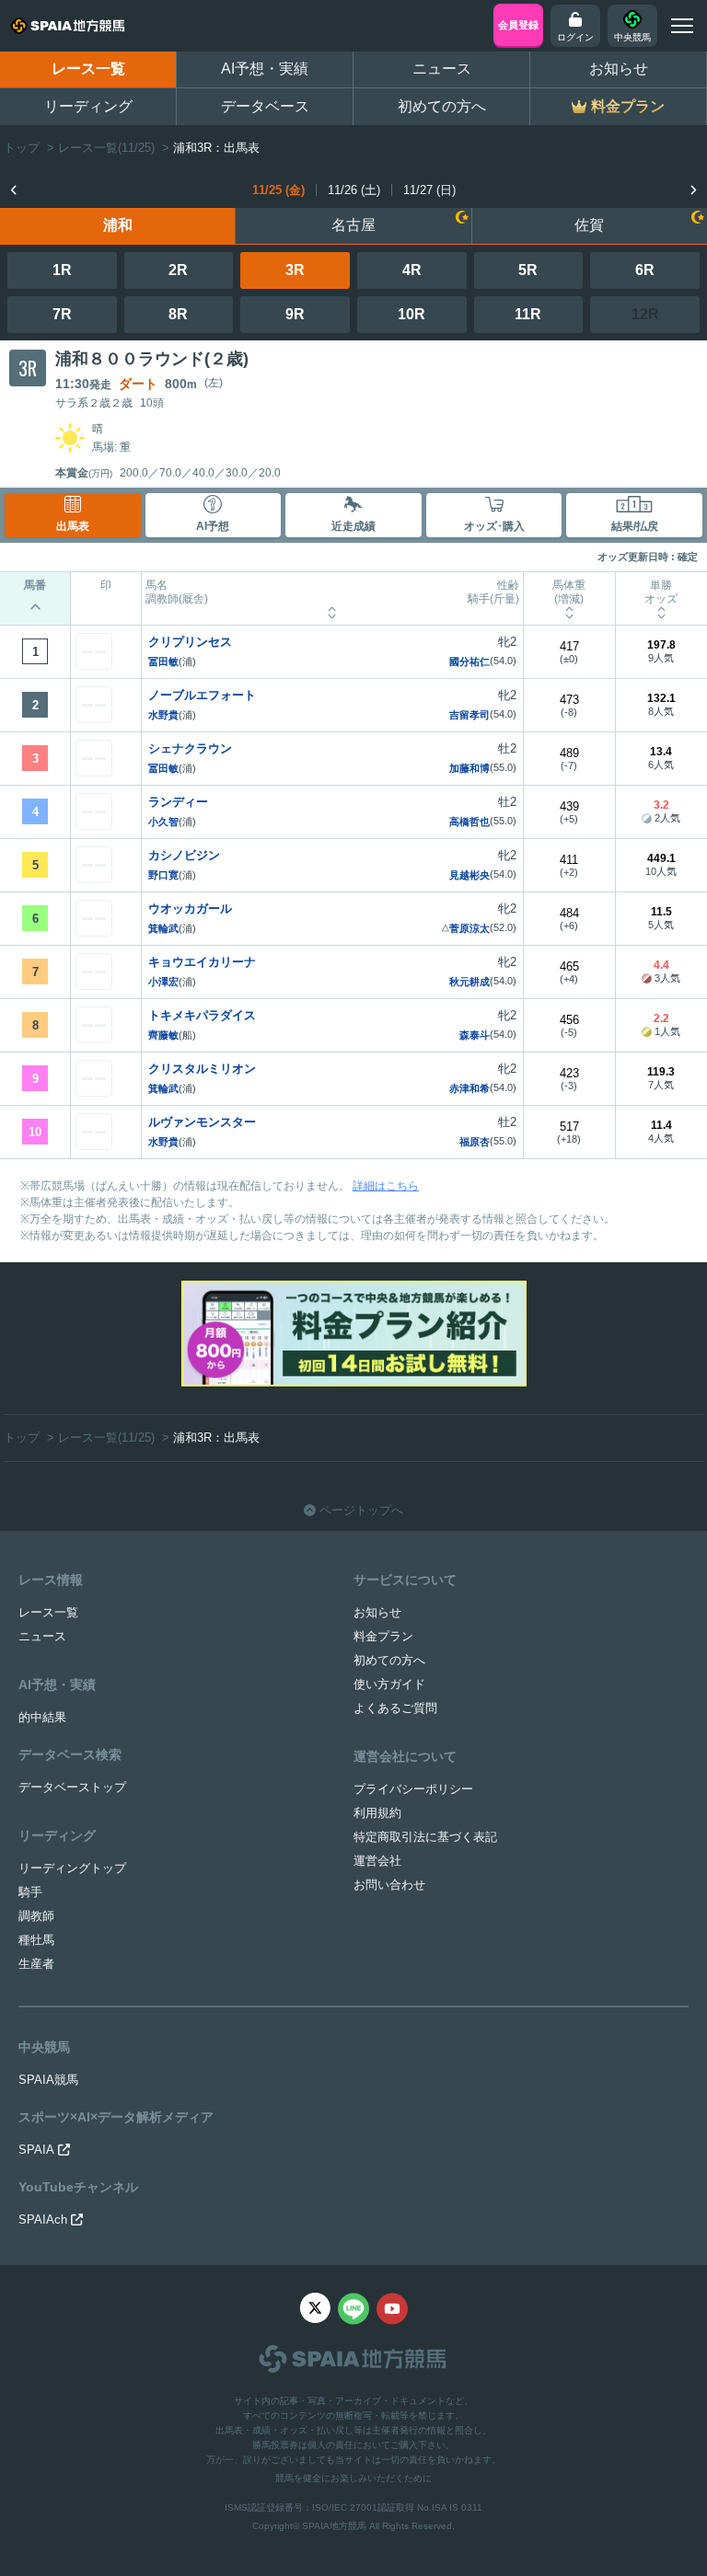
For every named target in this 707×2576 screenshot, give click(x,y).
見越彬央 (469, 875)
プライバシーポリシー (413, 1789)
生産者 (36, 1964)
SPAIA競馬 (48, 2080)
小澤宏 (163, 982)
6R (645, 270)
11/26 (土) (354, 190)
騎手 (30, 1892)
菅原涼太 (469, 928)
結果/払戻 (635, 526)
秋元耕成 (469, 982)
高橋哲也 (469, 822)
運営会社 (377, 1861)
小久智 (163, 822)
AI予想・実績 (265, 69)
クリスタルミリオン (202, 1069)
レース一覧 (88, 69)
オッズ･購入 (494, 526)
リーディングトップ (72, 1868)
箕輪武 (163, 928)
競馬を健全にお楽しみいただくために (353, 2478)
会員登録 (518, 25)
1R (62, 270)
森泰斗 (475, 1035)
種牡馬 (36, 1940)
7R (62, 314)
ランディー (178, 802)
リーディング (88, 106)
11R (528, 314)
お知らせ (619, 69)
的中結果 (42, 1717)
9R (295, 314)
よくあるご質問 (395, 1708)
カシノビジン (184, 855)
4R (412, 270)
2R (178, 270)
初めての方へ (442, 106)
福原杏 (475, 1142)
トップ (22, 148)
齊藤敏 (163, 1035)
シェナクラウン (190, 748)
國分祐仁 (469, 661)
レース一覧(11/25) (106, 148)
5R (528, 270)
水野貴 (163, 715)
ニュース (442, 69)
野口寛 (163, 875)
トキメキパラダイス (202, 1015)
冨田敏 (163, 661)
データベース (265, 106)
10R (411, 314)
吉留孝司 (469, 715)
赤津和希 (469, 1088)
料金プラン (383, 1636)
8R (178, 314)
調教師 (36, 1916)
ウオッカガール (190, 908)
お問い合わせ (389, 1885)
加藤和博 (469, 768)
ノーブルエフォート (202, 695)
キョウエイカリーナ (202, 962)
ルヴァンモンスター (202, 1122)
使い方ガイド (389, 1684)
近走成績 (353, 526)
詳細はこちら (386, 1186)
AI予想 (213, 526)
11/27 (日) (429, 190)
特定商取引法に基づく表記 (425, 1837)
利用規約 (377, 1813)
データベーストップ (72, 1787)
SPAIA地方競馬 (334, 2526)
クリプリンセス (190, 642)
